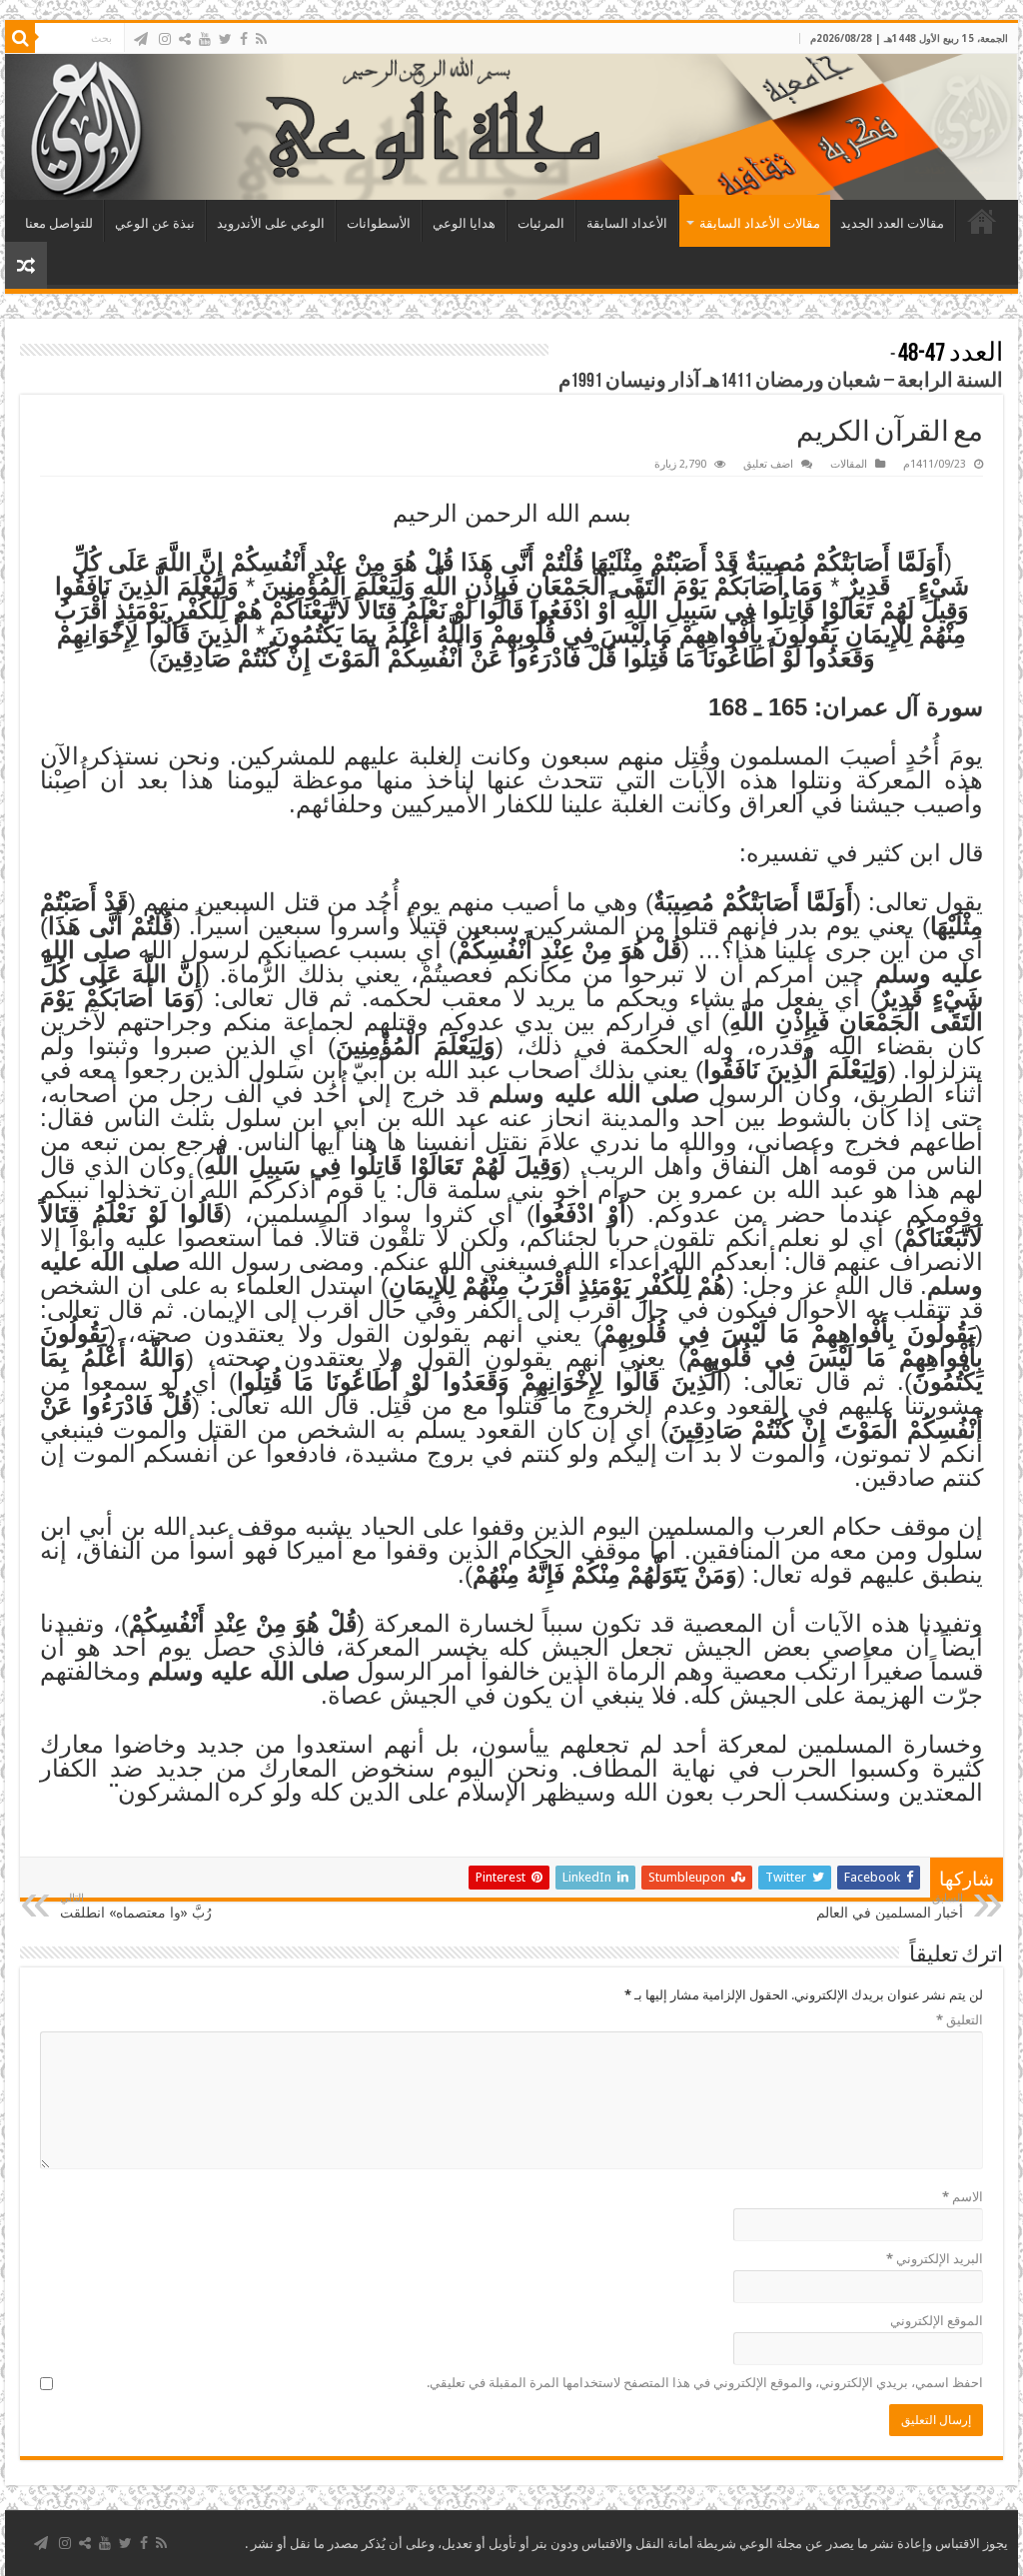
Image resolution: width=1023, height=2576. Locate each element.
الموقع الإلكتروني (937, 2321)
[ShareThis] (185, 39)
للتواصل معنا (59, 223)
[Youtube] (205, 39)
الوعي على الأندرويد (271, 223)
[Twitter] (225, 39)
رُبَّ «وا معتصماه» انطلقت (136, 1906)
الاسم (963, 2197)
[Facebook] (244, 39)
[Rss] (261, 39)
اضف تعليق (768, 464)
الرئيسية (982, 221)
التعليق (960, 2020)
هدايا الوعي (464, 223)
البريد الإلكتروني (935, 2259)
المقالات (849, 464)
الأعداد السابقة (627, 223)
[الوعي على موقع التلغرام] (141, 39)
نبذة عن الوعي (155, 223)
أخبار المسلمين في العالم (890, 1906)
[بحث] (20, 38)
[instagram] (165, 39)
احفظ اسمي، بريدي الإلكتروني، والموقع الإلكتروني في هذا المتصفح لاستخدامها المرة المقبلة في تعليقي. (705, 2383)
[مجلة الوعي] (511, 127)
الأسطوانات (379, 223)
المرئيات (541, 223)
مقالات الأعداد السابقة (760, 223)
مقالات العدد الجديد (892, 223)
